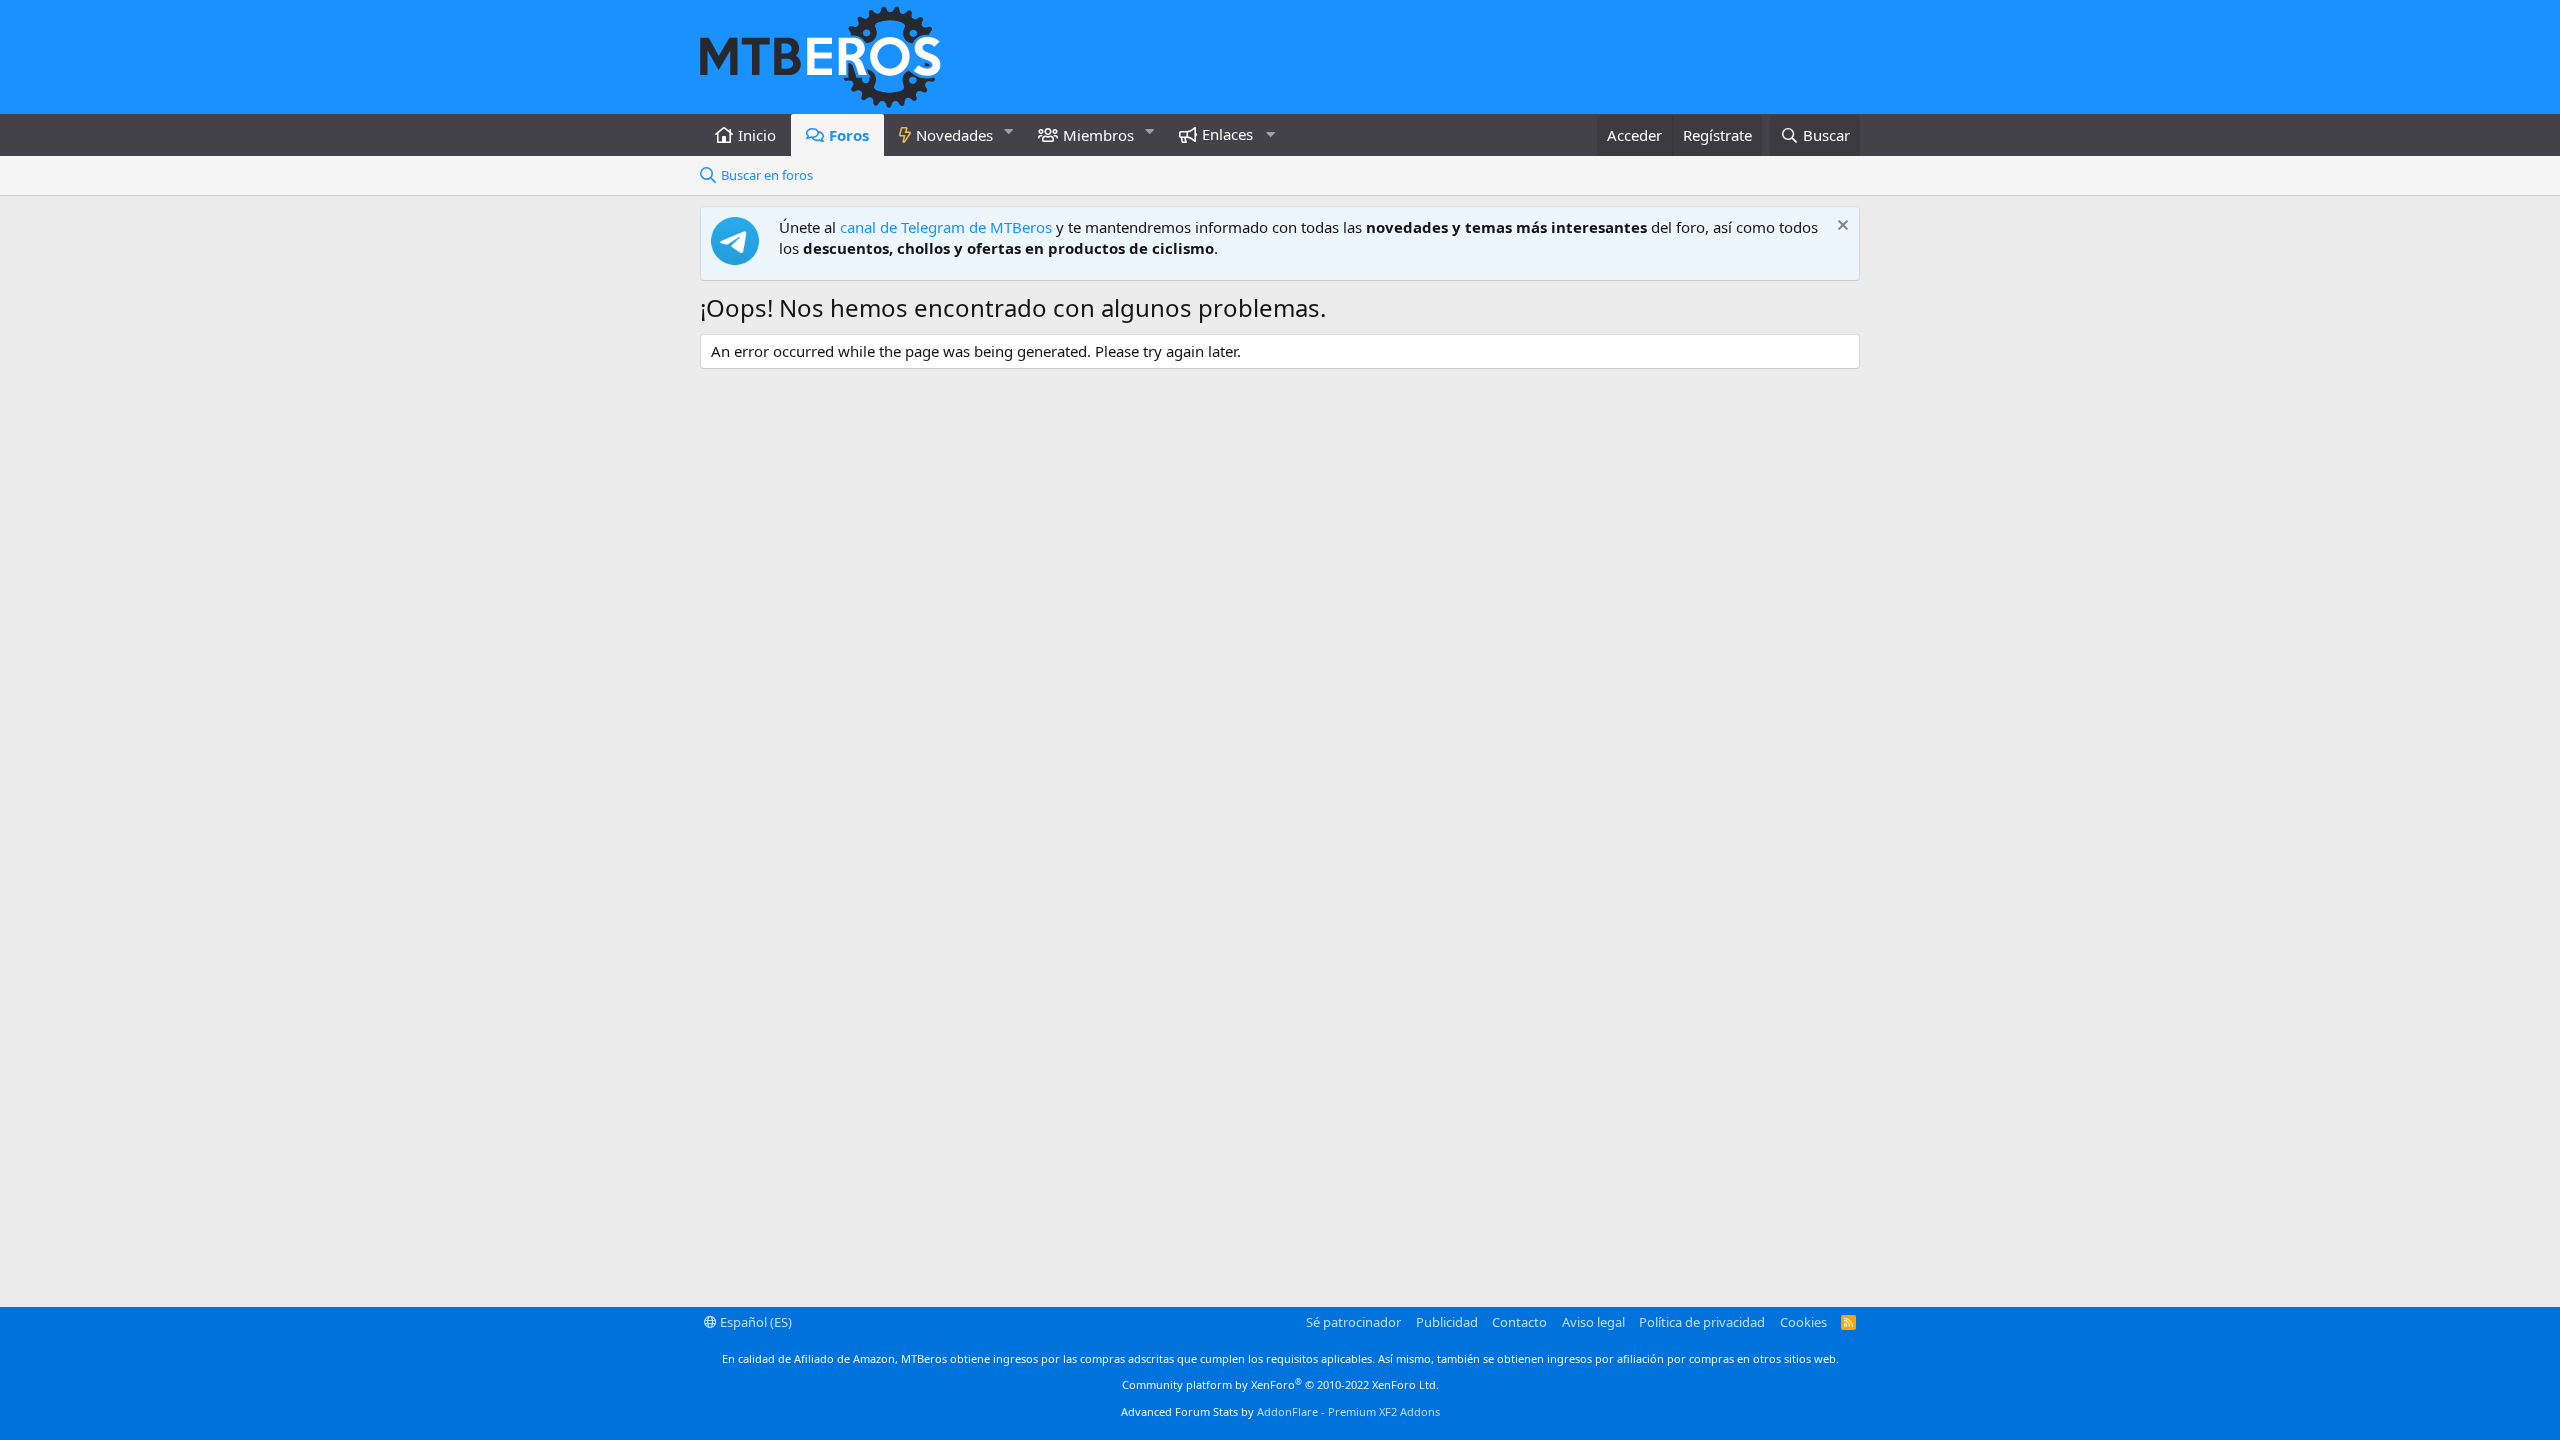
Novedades (954, 135)
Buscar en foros (767, 175)
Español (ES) (754, 1322)
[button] (1009, 131)
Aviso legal (1593, 1322)
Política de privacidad (1702, 1322)
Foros (849, 135)
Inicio (757, 135)
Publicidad (1447, 1322)
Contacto (1519, 1322)
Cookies (1803, 1322)
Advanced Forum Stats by (1280, 1411)
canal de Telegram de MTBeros (946, 227)
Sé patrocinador (1353, 1322)
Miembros (1098, 135)
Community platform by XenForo (1280, 1384)
